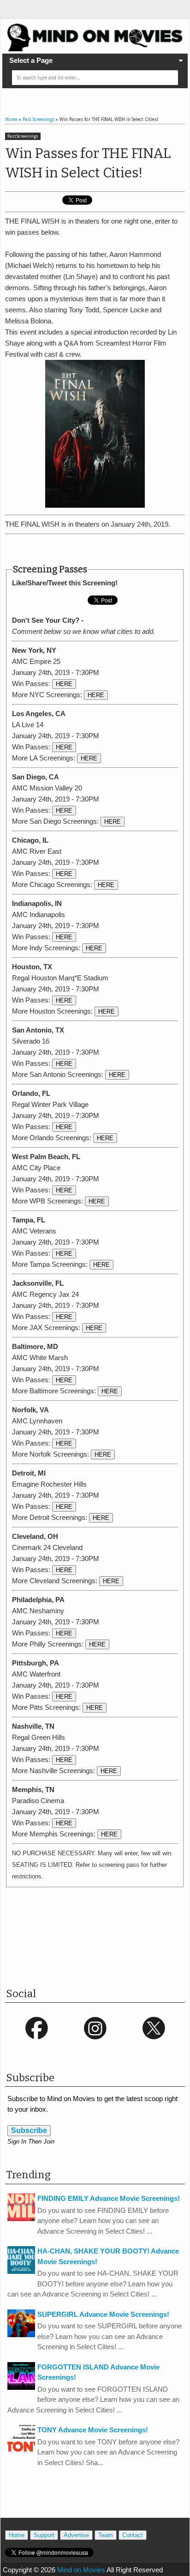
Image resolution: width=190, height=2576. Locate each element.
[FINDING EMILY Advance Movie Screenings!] (21, 2219)
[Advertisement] (98, 549)
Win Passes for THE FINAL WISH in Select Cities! (88, 163)
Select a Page (31, 60)
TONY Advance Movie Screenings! (93, 2430)
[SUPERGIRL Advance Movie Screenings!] (21, 2335)
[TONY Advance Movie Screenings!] (21, 2450)
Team (106, 2535)
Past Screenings (23, 136)
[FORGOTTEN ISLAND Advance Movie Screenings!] (21, 2387)
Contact (133, 2535)
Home (17, 2535)
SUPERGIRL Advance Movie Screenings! (103, 2314)
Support (44, 2535)
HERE (64, 684)
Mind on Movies (81, 2570)
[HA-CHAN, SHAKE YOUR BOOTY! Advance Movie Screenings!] (21, 2271)
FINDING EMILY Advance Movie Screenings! (109, 2198)
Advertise (76, 2535)
